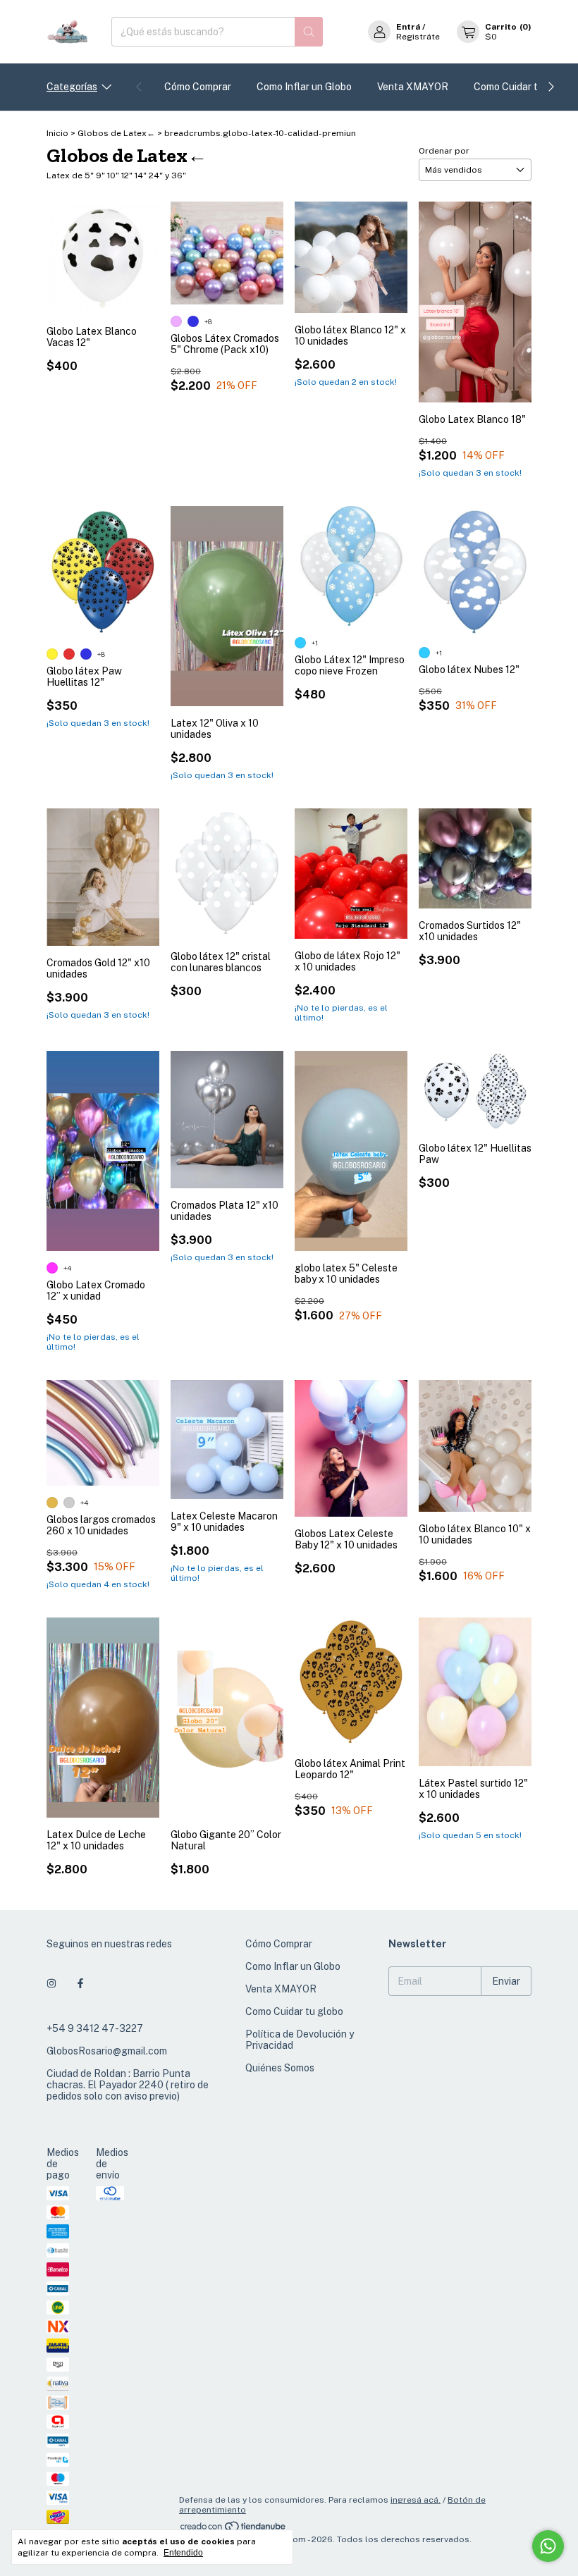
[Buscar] (309, 32)
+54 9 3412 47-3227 (95, 2028)
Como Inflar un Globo (304, 87)
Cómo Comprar (198, 87)
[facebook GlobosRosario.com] (80, 1983)
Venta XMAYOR (413, 87)
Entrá (408, 27)
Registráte (418, 37)
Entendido (183, 2553)
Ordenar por (444, 151)
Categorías (72, 87)
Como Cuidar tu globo (523, 87)
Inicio (57, 133)
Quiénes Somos (280, 2068)
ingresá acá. (416, 2500)
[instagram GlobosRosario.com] (51, 1983)
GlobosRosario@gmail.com (107, 2051)
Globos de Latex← (116, 133)
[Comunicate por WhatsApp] (548, 2546)
